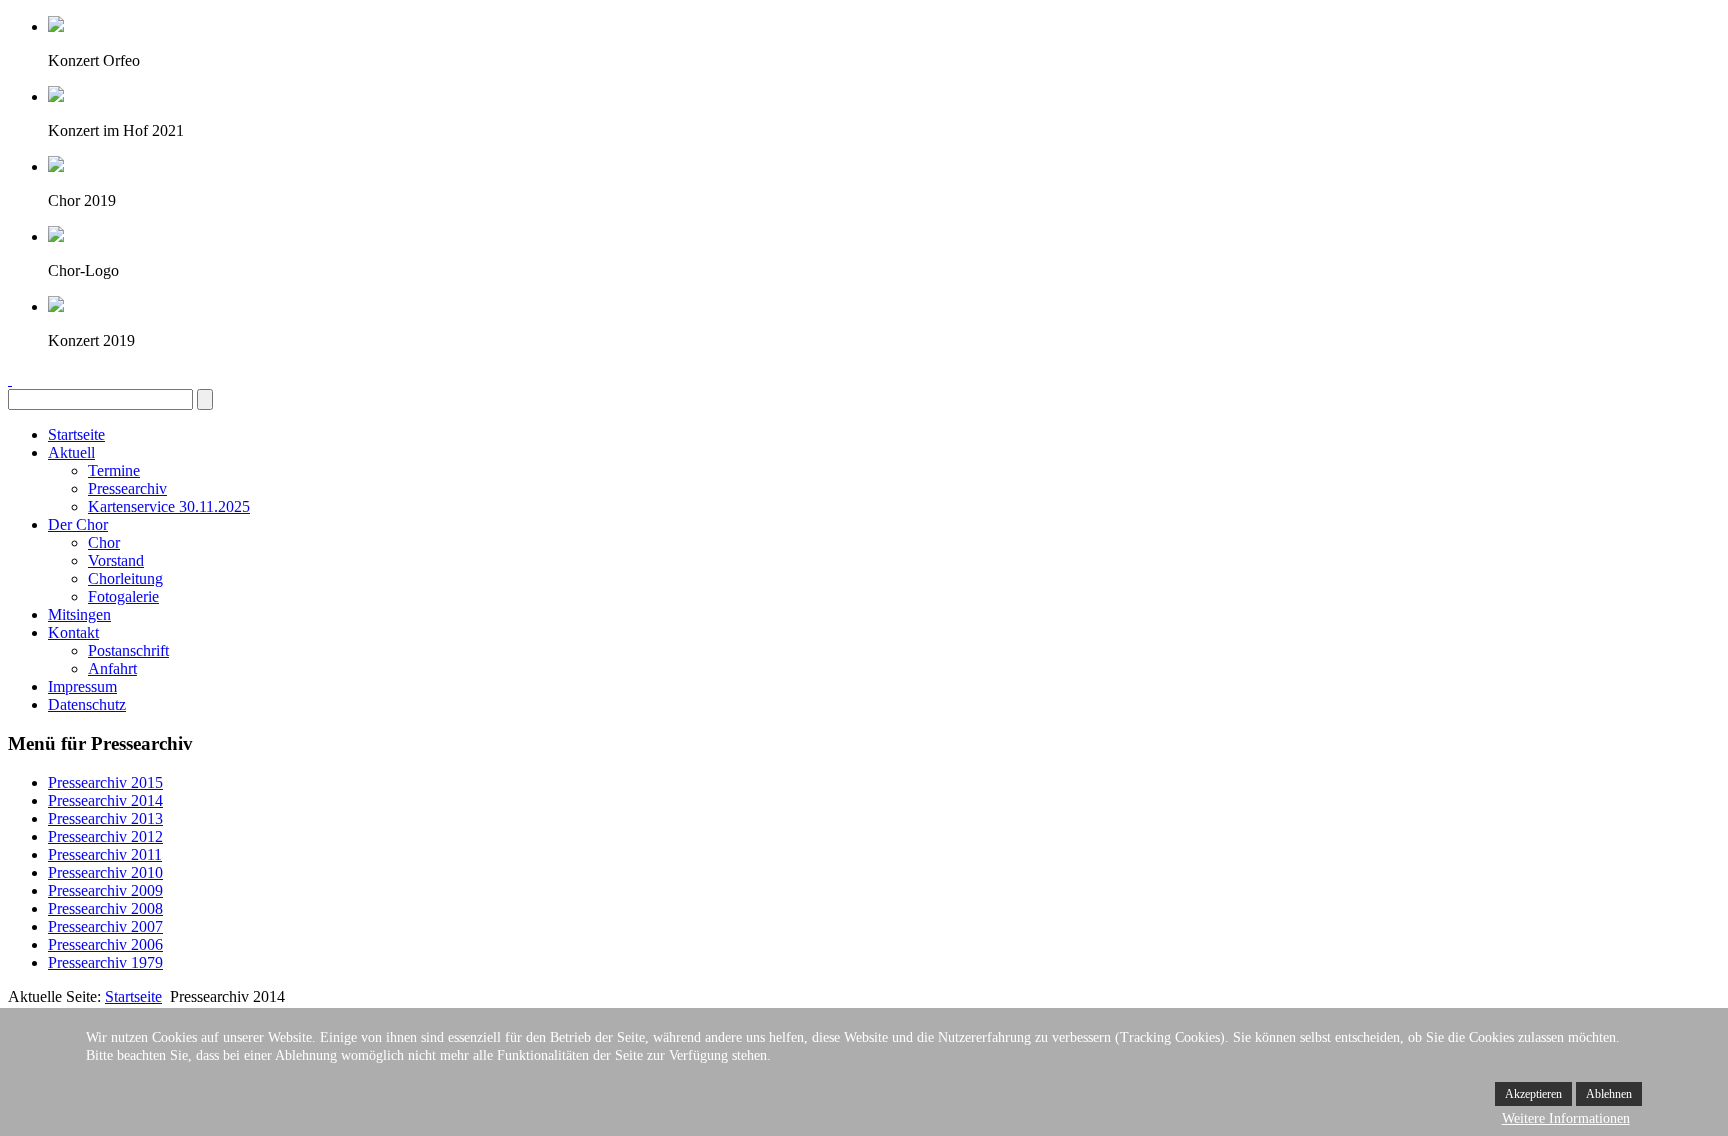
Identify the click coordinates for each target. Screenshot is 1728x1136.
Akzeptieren (1533, 1094)
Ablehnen (1609, 1094)
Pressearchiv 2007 (105, 926)
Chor (104, 542)
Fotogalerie (123, 596)
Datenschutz (87, 704)
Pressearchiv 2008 (105, 908)
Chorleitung (125, 578)
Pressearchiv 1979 (105, 962)
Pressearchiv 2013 (105, 818)
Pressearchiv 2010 (105, 872)
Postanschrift (128, 650)
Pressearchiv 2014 (105, 800)
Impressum (82, 686)
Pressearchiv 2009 (105, 890)
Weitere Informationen (1566, 1118)
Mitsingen (79, 614)
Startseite (76, 434)
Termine (114, 470)
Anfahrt (112, 668)
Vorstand (116, 560)
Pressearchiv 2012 (105, 836)
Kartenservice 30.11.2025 (169, 506)
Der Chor (78, 524)
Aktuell (71, 452)
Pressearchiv (127, 488)
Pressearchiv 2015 (105, 782)
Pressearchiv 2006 (105, 944)
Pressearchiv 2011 (105, 854)
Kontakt (73, 632)
